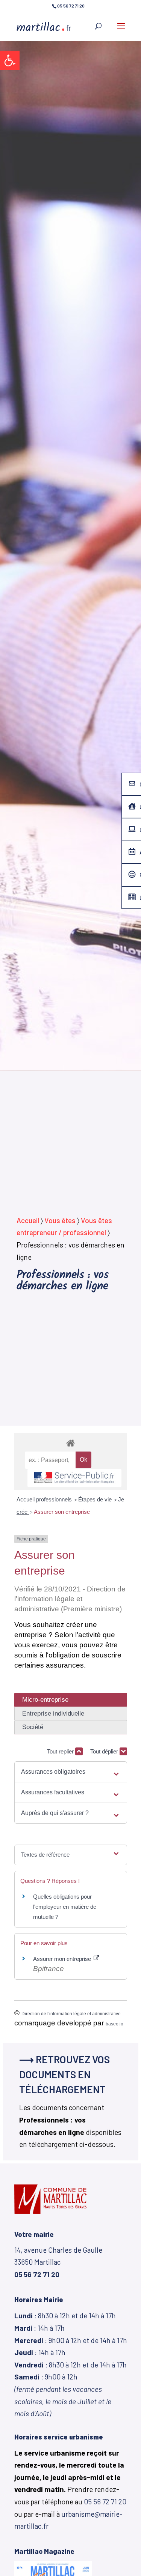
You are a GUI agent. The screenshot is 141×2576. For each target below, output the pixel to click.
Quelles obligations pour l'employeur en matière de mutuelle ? (65, 1907)
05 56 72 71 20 (105, 2502)
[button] (10, 60)
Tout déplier (105, 1751)
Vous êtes (60, 1220)
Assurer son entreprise (62, 1512)
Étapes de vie (96, 1499)
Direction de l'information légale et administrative (71, 2014)
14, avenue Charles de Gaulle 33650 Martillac (58, 2262)
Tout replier (61, 1751)
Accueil (28, 1220)
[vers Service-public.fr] (74, 1478)
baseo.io (114, 2024)
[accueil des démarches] (71, 1443)
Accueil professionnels (45, 1499)
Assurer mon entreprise (63, 1959)
